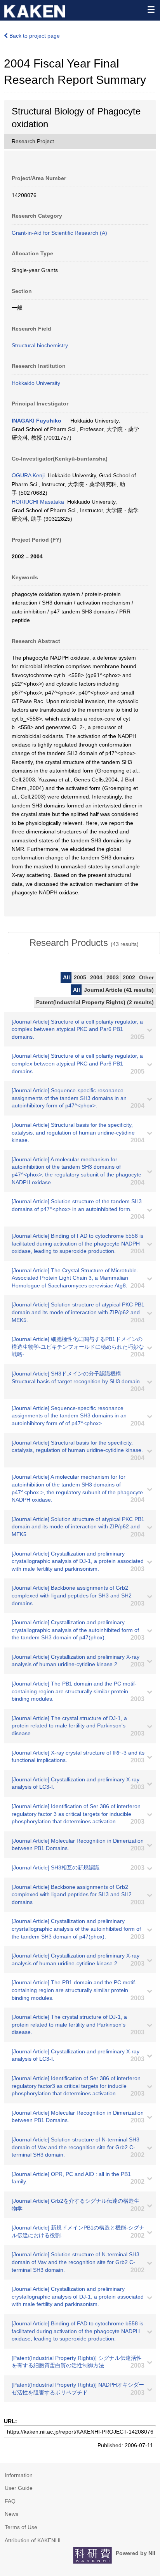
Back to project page (34, 36)
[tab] (84, 943)
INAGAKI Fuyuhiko (37, 421)
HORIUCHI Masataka (38, 502)
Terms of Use (21, 2527)
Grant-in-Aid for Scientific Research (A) (59, 233)
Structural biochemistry (40, 345)
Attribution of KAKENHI (33, 2540)
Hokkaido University (36, 383)
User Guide (19, 2488)
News (11, 2514)
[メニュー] (151, 9)
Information (19, 2475)
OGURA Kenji (28, 475)
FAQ (10, 2501)
